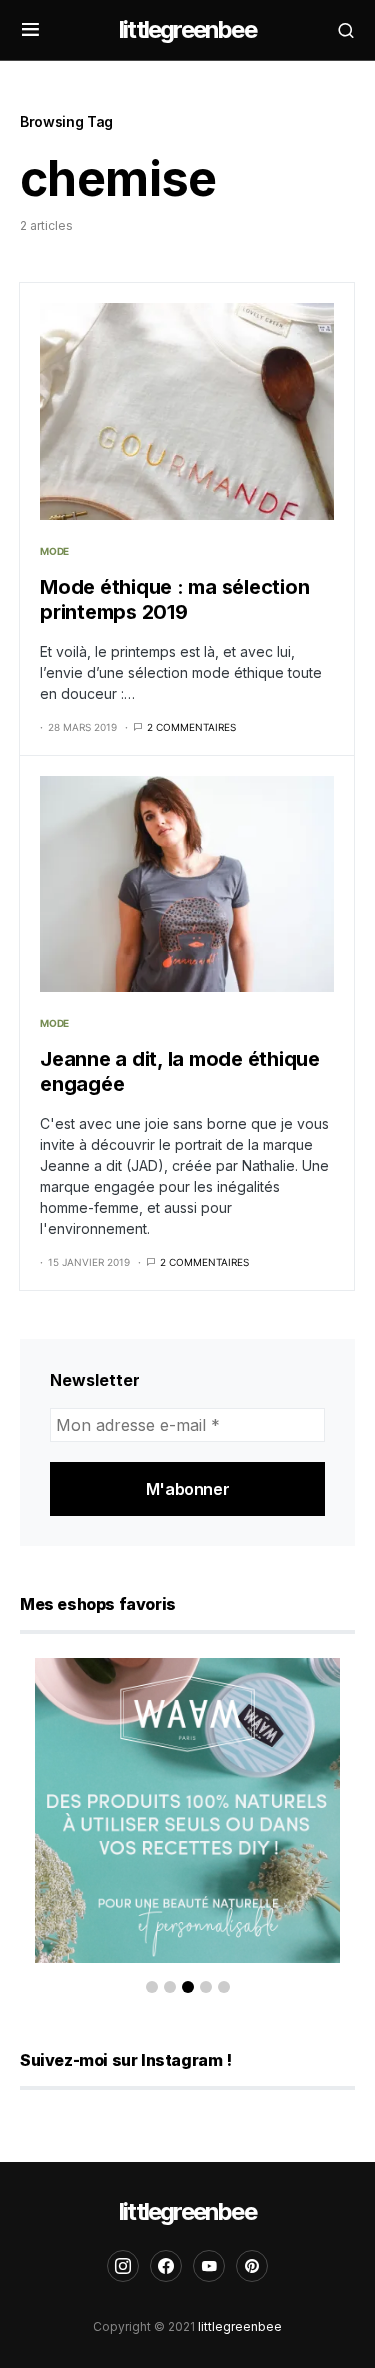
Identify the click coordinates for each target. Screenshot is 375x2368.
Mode (54, 551)
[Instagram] (123, 2266)
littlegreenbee (187, 29)
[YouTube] (209, 2266)
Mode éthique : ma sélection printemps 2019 (174, 599)
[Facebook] (166, 2266)
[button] (30, 30)
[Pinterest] (252, 2266)
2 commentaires (191, 727)
